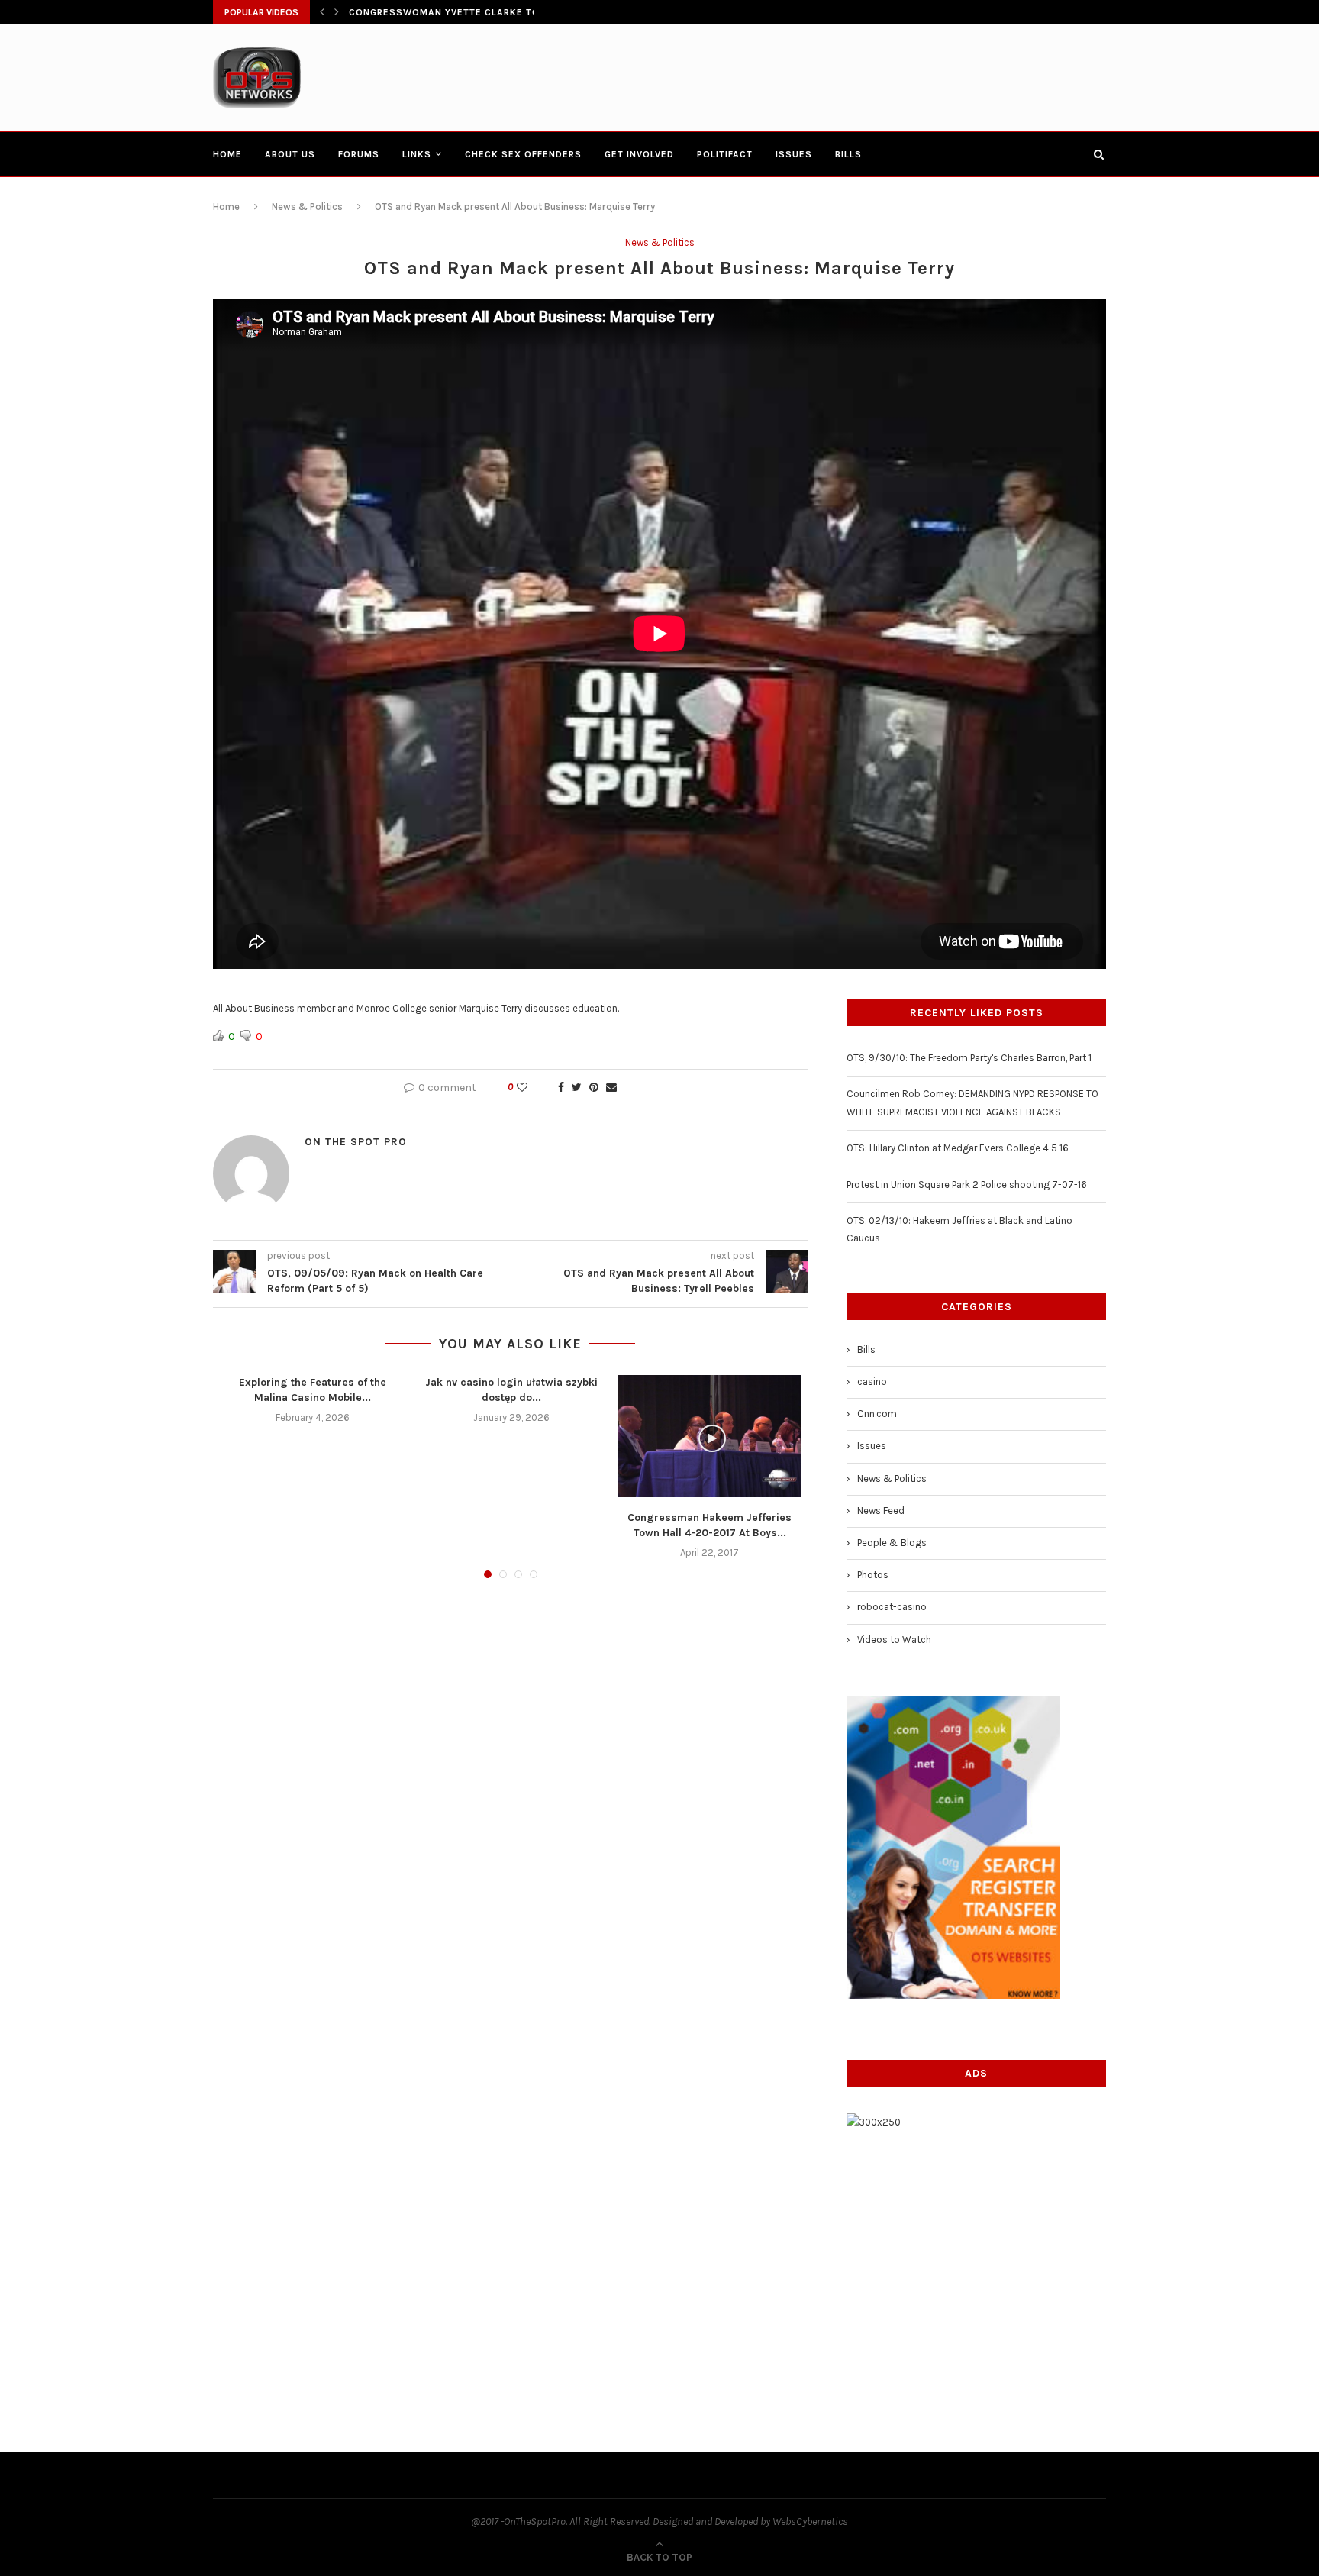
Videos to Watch (894, 1640)
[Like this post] (532, 1088)
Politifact (725, 154)
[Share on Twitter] (577, 1088)
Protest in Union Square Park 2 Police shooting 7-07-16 (967, 1185)
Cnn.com (877, 1414)
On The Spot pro (356, 1142)
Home (227, 154)
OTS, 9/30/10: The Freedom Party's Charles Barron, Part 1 (969, 1058)
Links (417, 154)
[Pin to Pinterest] (594, 1088)
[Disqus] (511, 1796)
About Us (290, 154)
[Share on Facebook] (561, 1088)
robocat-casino (892, 1607)
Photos (873, 1575)
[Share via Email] (611, 1088)
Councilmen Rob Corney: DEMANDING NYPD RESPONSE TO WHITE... (519, 16)
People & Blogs (892, 1543)
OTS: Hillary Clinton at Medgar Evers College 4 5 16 (958, 1148)
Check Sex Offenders (523, 154)
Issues (794, 154)
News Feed (881, 1511)
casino (872, 1382)
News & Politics (307, 207)
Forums (359, 154)
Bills (848, 154)
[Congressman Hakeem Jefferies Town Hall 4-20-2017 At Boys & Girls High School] (710, 1436)
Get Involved (639, 154)
